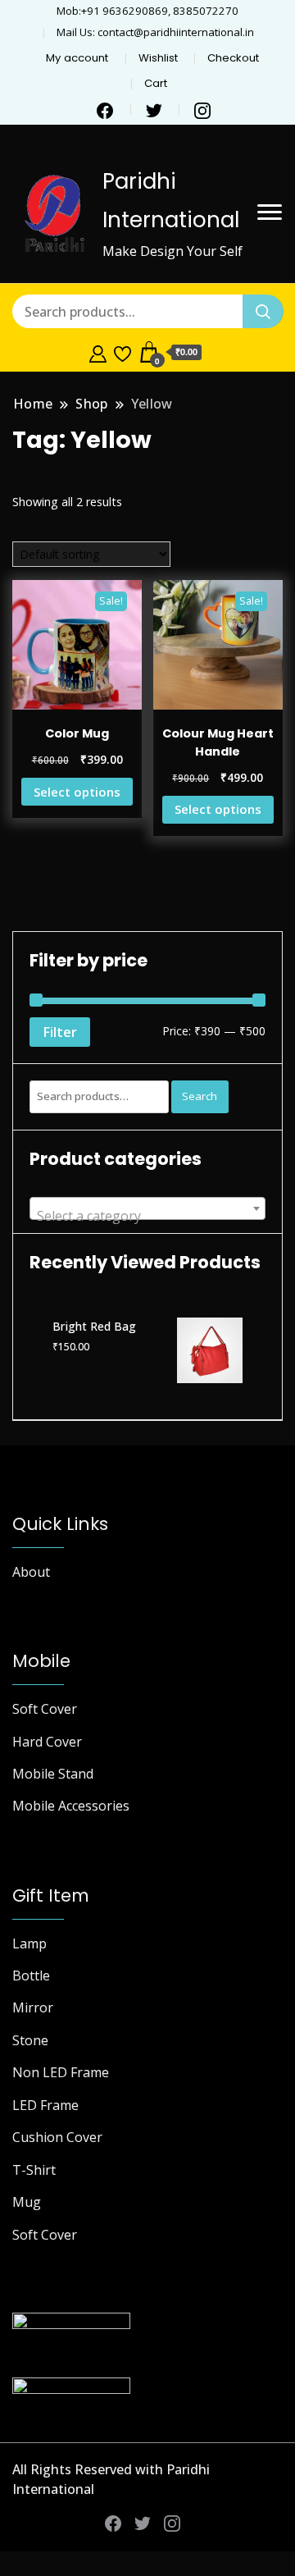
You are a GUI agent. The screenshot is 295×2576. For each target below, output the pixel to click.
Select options (77, 792)
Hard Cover (47, 1742)
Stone (30, 2040)
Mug (27, 2202)
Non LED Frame (61, 2072)
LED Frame (45, 2105)
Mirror (33, 2007)
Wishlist (158, 58)
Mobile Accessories (71, 1806)
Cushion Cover (57, 2137)
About (31, 1572)
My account (77, 58)
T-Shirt (34, 2170)
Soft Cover (45, 1709)
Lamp (29, 1943)
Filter (60, 1032)
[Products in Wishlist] (123, 352)
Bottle (31, 1975)
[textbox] (147, 1216)
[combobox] (147, 1208)
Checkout (233, 58)
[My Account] (98, 352)
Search (200, 1096)
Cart (156, 83)
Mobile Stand (53, 1774)
